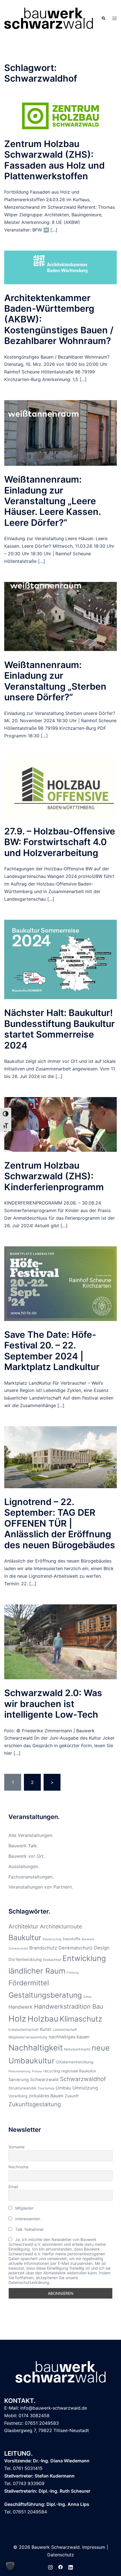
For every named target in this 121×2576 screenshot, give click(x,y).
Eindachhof (52, 1960)
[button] (103, 18)
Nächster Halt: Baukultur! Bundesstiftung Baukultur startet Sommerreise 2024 (60, 1029)
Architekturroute (61, 1926)
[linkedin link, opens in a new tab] (71, 2566)
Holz (17, 2019)
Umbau (63, 2088)
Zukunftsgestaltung (35, 2104)
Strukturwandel (22, 2088)
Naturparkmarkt (77, 2049)
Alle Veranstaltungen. (31, 1835)
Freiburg (73, 1973)
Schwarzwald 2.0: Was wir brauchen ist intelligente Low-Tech (53, 1704)
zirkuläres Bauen (46, 2096)
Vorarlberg (18, 2096)
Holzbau (43, 2019)
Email (13, 2187)
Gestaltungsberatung (45, 1995)
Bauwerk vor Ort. (27, 1856)
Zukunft (72, 2096)
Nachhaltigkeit (36, 2048)
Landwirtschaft (65, 2030)
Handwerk (21, 2007)
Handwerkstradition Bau (69, 2006)
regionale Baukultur (79, 2071)
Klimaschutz (81, 2019)
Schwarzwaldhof (83, 2079)
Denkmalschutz (76, 1948)
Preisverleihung (20, 2071)
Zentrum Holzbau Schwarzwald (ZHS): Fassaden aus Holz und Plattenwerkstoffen (54, 160)
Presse (37, 2071)
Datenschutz (61, 2555)
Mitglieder (24, 2208)
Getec (88, 1997)
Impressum (94, 2547)
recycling (52, 2071)
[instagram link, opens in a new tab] (50, 2566)
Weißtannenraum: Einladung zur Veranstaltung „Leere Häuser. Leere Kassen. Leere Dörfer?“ (52, 501)
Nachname (18, 2167)
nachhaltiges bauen (69, 2037)
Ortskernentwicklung (75, 2062)
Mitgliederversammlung (28, 2037)
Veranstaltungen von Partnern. (41, 1887)
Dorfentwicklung (25, 1960)
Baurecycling (52, 1939)
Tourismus (46, 2088)
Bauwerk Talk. (23, 1846)
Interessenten (27, 2219)
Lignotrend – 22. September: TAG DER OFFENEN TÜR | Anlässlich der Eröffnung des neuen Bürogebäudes (60, 1523)
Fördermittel (29, 1983)
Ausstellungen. (24, 1866)
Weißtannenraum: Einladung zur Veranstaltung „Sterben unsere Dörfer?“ (55, 681)
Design (102, 1948)
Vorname (16, 2147)
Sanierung (19, 2080)
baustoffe (72, 1939)
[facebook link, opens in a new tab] (60, 2566)
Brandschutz (43, 1948)
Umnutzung (85, 2088)
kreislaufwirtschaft (23, 2030)
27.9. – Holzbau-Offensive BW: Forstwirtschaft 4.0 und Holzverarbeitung (60, 842)
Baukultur (25, 1937)
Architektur (23, 1926)
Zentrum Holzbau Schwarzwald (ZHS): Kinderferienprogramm (54, 1176)
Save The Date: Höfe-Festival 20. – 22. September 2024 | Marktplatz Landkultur (52, 1351)
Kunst (45, 2029)
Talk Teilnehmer (29, 2229)
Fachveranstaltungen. (31, 1877)
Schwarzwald (44, 2080)
